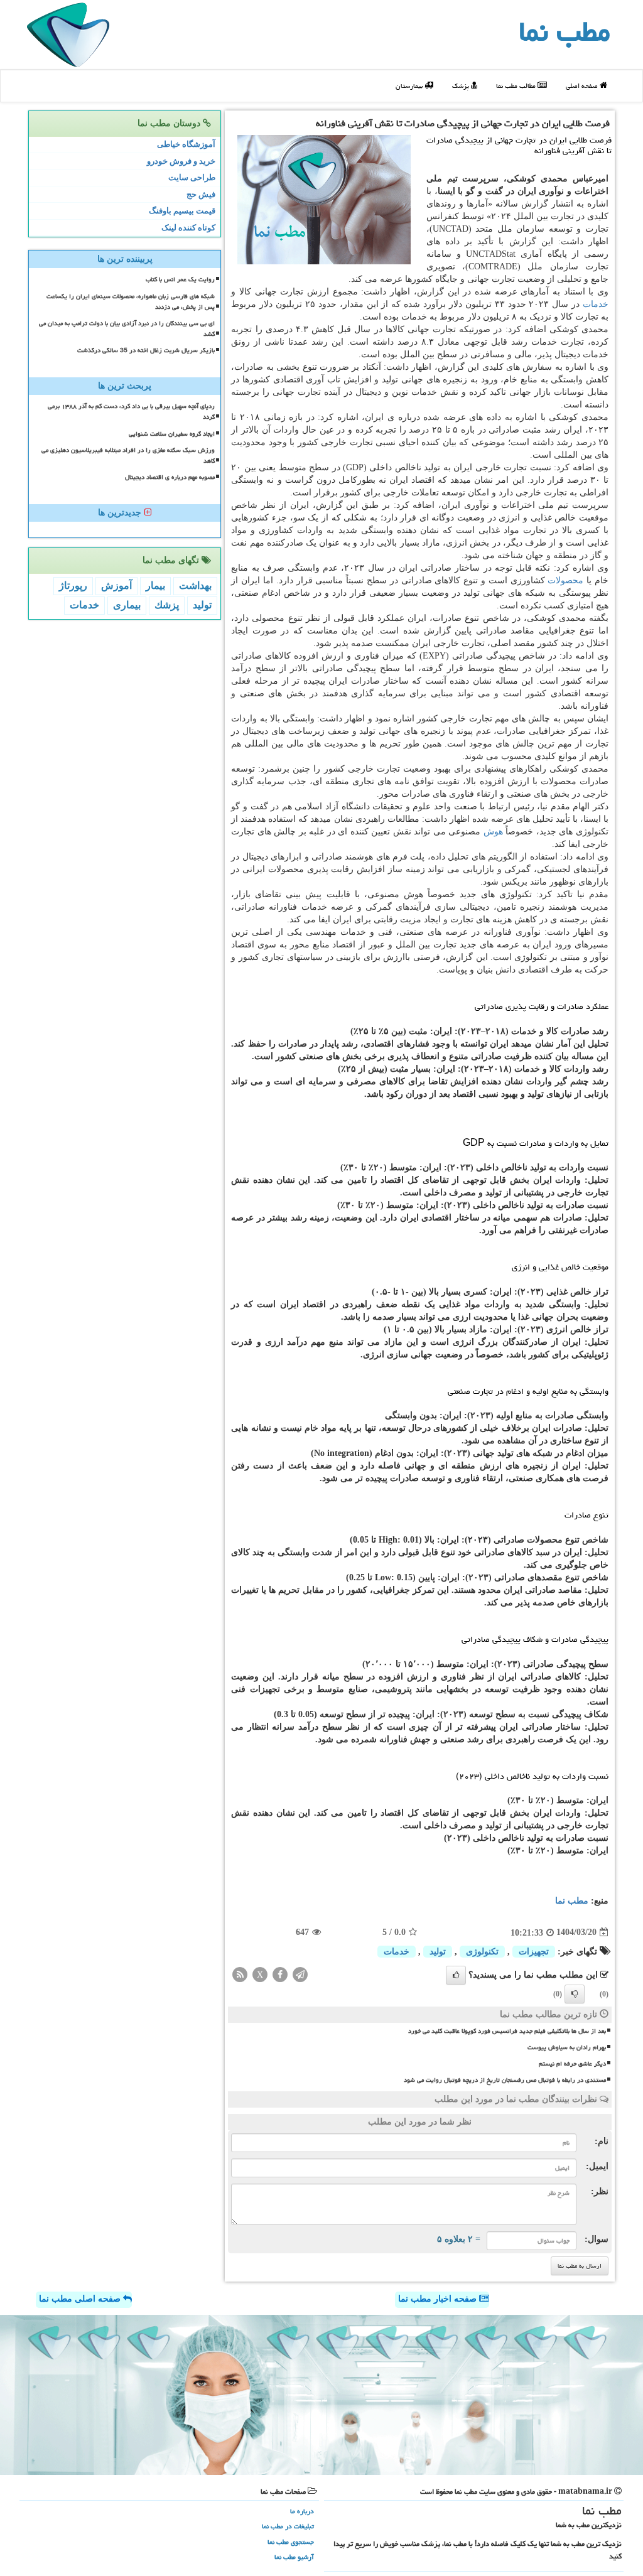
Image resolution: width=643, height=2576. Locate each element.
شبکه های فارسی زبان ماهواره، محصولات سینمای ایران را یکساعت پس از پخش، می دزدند (131, 302)
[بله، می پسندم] (456, 1975)
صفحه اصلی (583, 86)
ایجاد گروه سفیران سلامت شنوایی (172, 434)
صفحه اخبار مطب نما (439, 2299)
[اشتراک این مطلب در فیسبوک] (280, 1974)
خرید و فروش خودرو (181, 161)
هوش (493, 832)
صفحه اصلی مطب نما (81, 2299)
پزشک (462, 86)
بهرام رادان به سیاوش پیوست (567, 2047)
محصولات (565, 580)
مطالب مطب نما (517, 86)
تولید (438, 1952)
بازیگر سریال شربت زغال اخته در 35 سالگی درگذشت (146, 350)
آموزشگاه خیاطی (186, 144)
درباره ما (302, 2511)
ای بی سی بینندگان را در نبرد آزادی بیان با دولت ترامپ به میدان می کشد (127, 329)
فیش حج (201, 194)
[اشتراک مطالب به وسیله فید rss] (240, 1974)
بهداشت (195, 585)
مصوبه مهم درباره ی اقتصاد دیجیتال (170, 477)
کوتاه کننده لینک (188, 228)
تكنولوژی (482, 1952)
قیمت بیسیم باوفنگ (182, 211)
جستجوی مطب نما (291, 2542)
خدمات (596, 304)
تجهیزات (534, 1952)
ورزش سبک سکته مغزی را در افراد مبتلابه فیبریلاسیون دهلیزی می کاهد (128, 455)
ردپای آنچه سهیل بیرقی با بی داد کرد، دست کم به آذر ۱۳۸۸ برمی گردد (131, 412)
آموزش (116, 585)
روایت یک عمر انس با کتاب (180, 279)
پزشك (167, 605)
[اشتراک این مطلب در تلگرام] (300, 1974)
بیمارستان (410, 86)
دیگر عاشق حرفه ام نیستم (572, 2064)
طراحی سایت (192, 177)
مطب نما (565, 31)
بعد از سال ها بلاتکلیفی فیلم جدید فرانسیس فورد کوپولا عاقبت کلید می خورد (507, 2031)
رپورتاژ (73, 585)
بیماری (127, 605)
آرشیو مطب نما (294, 2557)
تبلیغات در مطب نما (288, 2526)
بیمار (155, 585)
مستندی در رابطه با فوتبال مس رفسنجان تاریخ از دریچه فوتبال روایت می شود (505, 2080)
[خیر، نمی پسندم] (575, 1994)
